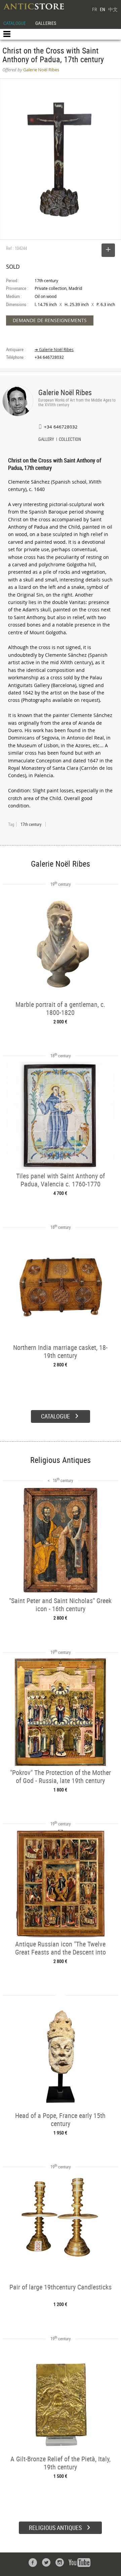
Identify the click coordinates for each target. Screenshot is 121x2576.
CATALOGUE (15, 23)
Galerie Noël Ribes (65, 392)
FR (94, 9)
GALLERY (46, 440)
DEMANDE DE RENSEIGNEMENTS (50, 320)
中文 (113, 9)
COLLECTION (70, 440)
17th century (31, 824)
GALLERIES (46, 23)
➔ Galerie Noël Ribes (54, 350)
